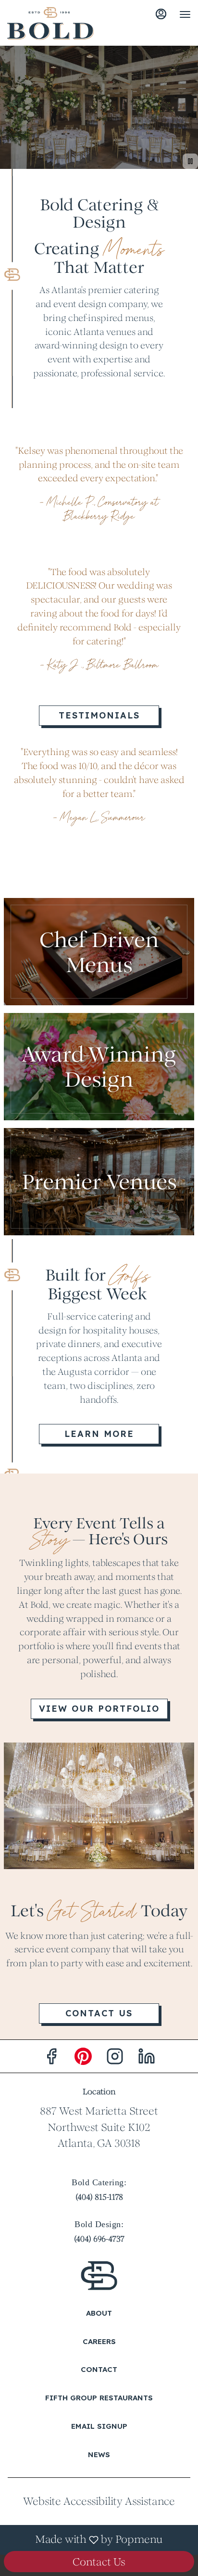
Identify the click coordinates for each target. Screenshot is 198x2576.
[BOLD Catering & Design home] (50, 24)
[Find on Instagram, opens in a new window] (115, 2059)
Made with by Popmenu (85, 2540)
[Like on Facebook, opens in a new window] (51, 2059)
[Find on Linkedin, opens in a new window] (147, 2059)
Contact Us (99, 2562)
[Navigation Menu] (185, 14)
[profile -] (161, 14)
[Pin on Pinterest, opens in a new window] (83, 2059)
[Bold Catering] (99, 2275)
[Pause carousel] (190, 161)
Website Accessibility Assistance (99, 2501)
